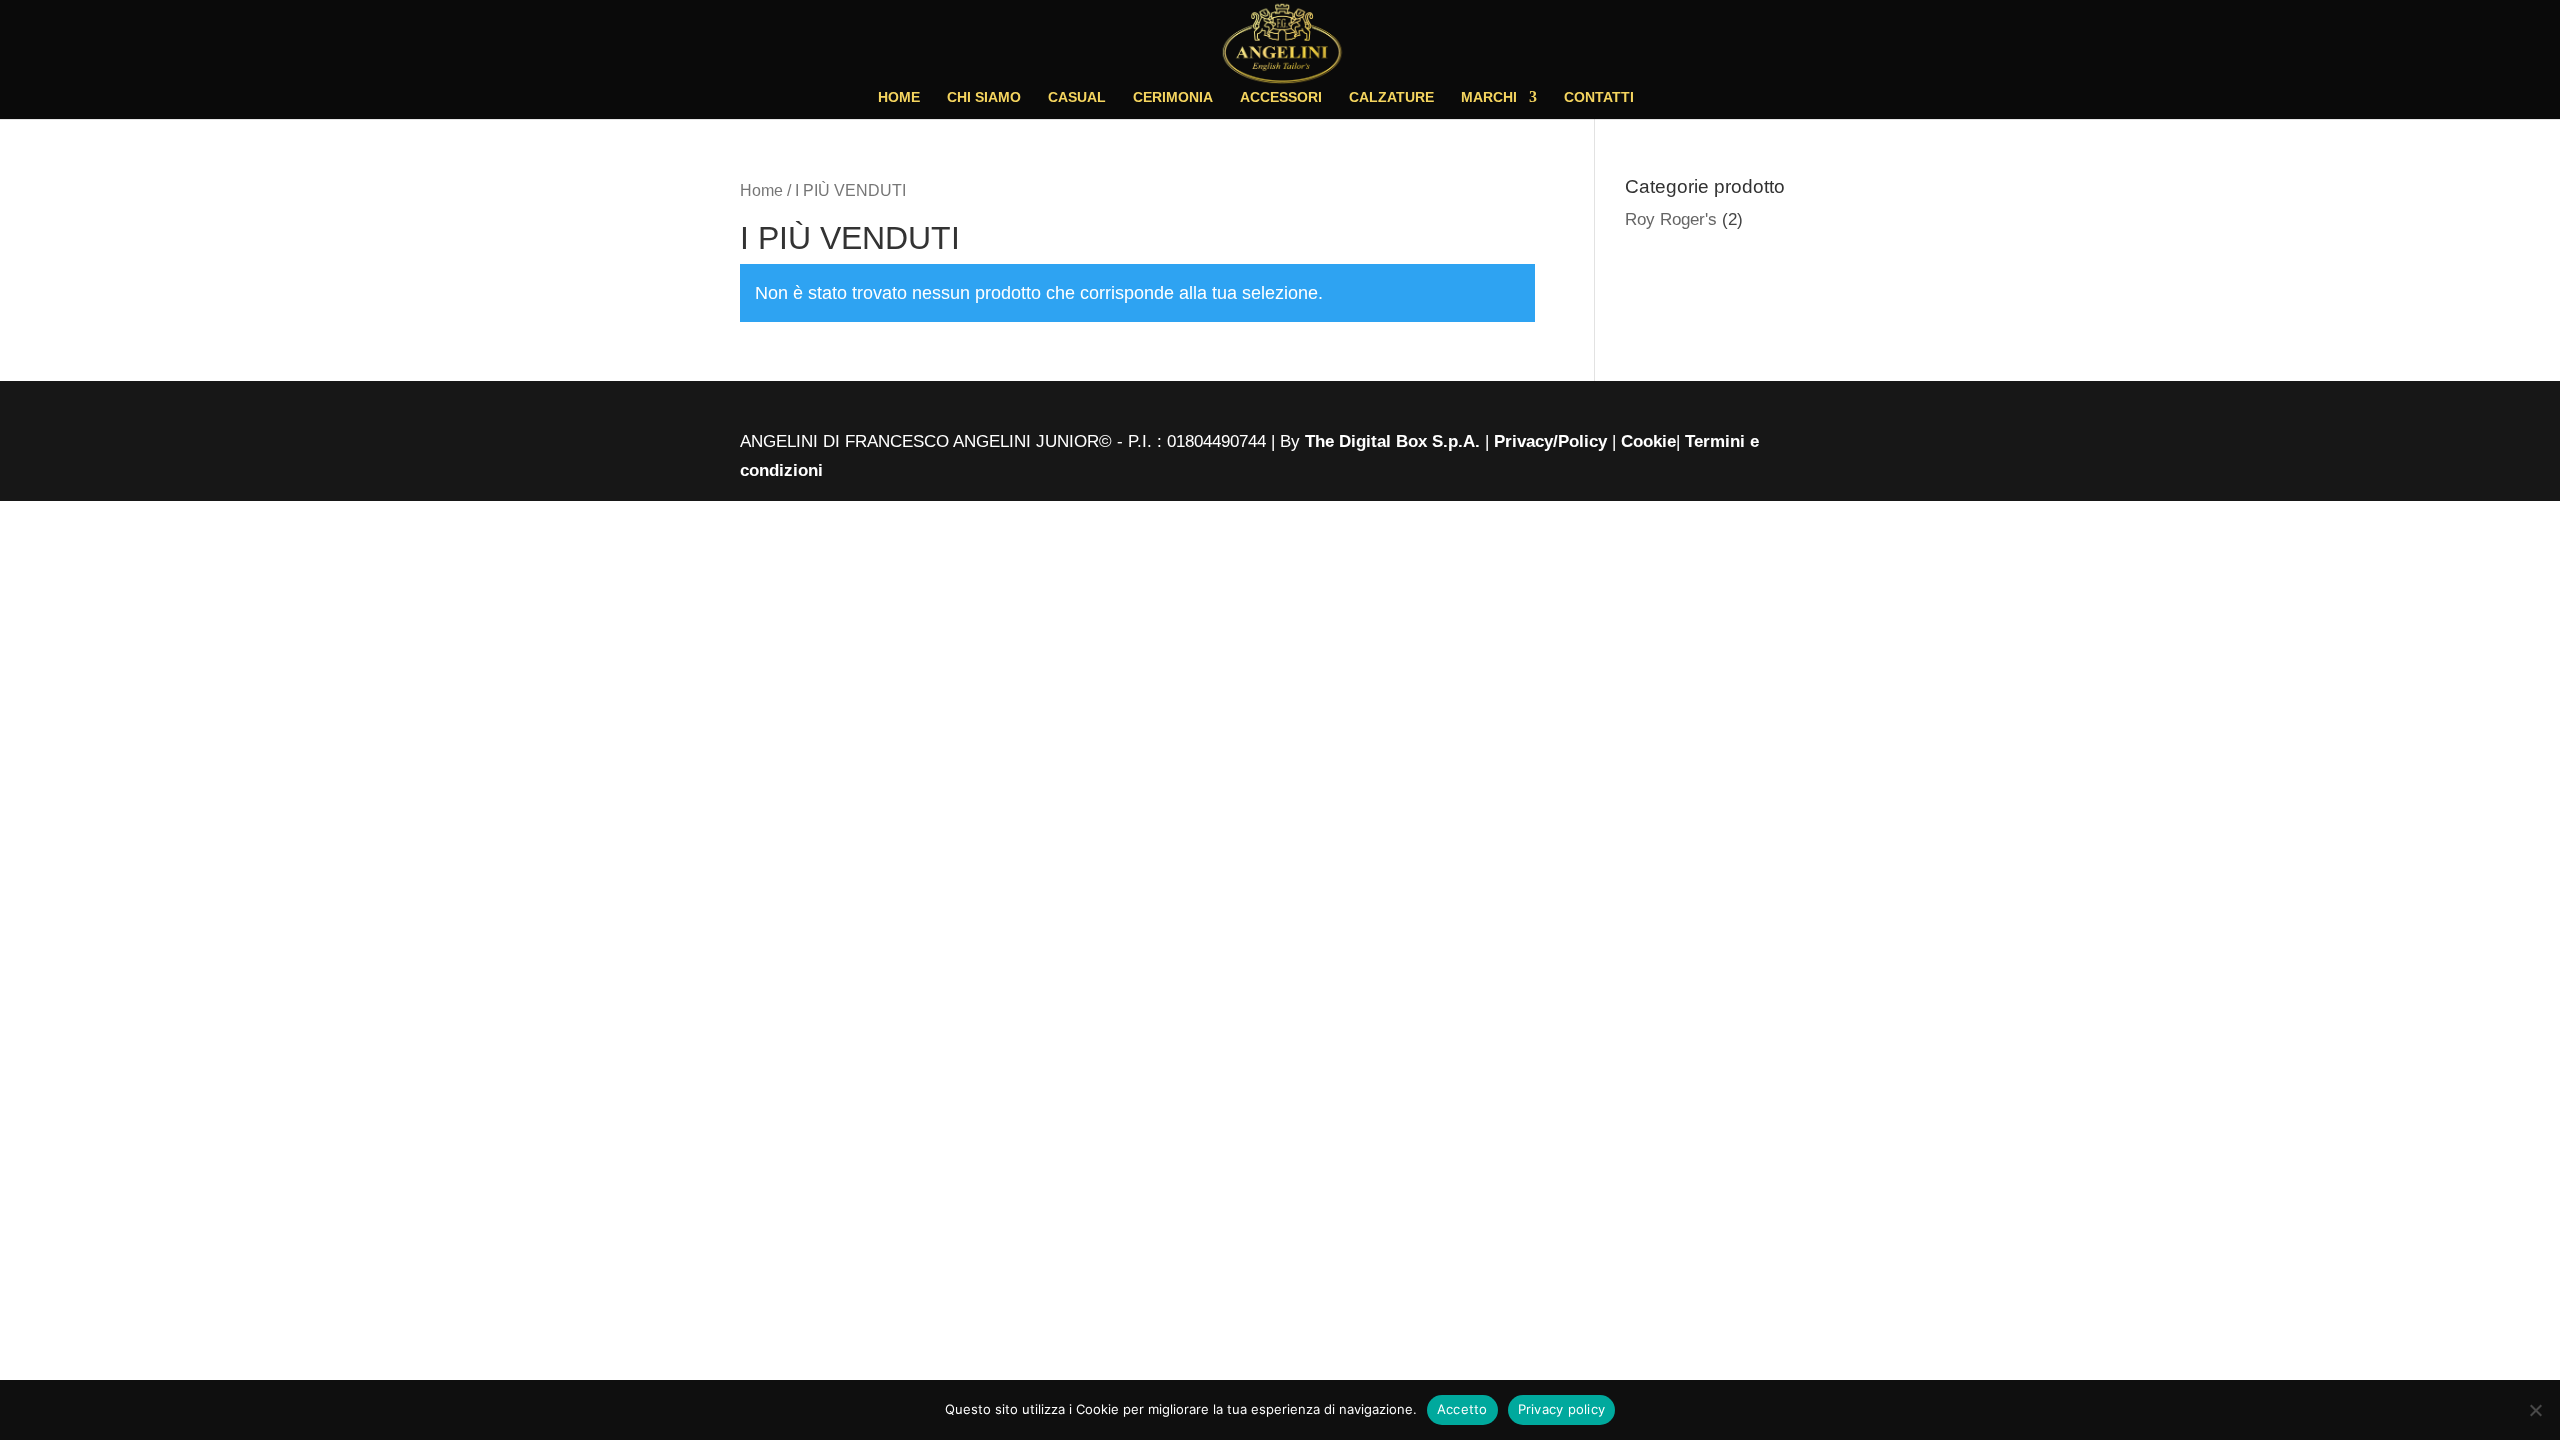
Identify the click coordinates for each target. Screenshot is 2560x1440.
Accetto (1462, 1409)
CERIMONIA (1173, 97)
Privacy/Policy (1550, 441)
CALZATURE (1391, 97)
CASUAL (1077, 97)
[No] (2535, 1410)
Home (761, 190)
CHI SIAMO (984, 97)
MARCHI (1489, 97)
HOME (899, 97)
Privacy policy (1562, 1409)
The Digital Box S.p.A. (1395, 441)
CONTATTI (1599, 97)
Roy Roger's (1671, 219)
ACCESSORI (1281, 97)
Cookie (1648, 441)
